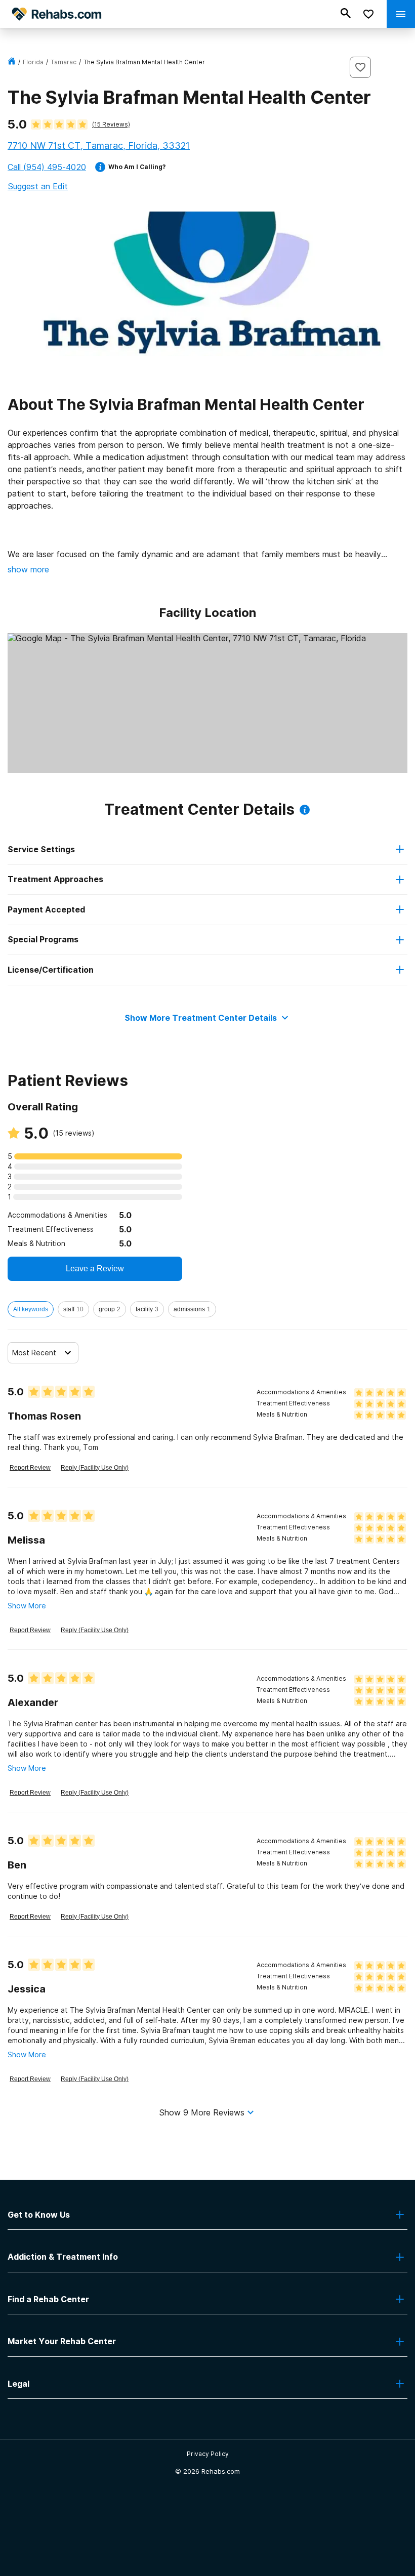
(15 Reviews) (111, 124)
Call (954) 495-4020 (47, 167)
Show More (27, 1606)
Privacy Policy (208, 2454)
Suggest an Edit (38, 186)
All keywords (31, 1309)
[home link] (12, 62)
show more (28, 569)
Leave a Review (95, 1269)
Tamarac (64, 62)
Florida (33, 62)
